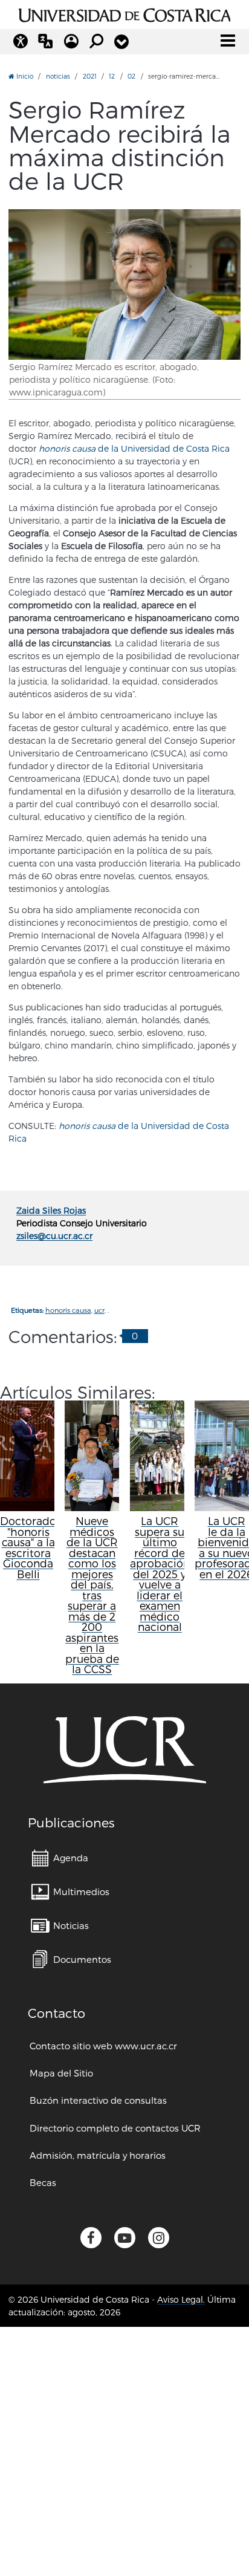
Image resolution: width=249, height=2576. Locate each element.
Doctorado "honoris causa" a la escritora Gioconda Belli (28, 1547)
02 (131, 76)
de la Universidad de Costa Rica (134, 448)
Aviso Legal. (181, 2299)
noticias (58, 76)
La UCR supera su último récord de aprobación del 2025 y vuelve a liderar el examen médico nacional (160, 1574)
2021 (90, 76)
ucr (99, 1310)
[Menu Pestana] (121, 42)
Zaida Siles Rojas (51, 1210)
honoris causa (68, 1310)
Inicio (24, 76)
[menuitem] (60, 1858)
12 (112, 76)
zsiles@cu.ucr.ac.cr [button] (54, 1236)
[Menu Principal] (228, 41)
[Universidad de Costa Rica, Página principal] (125, 13)
